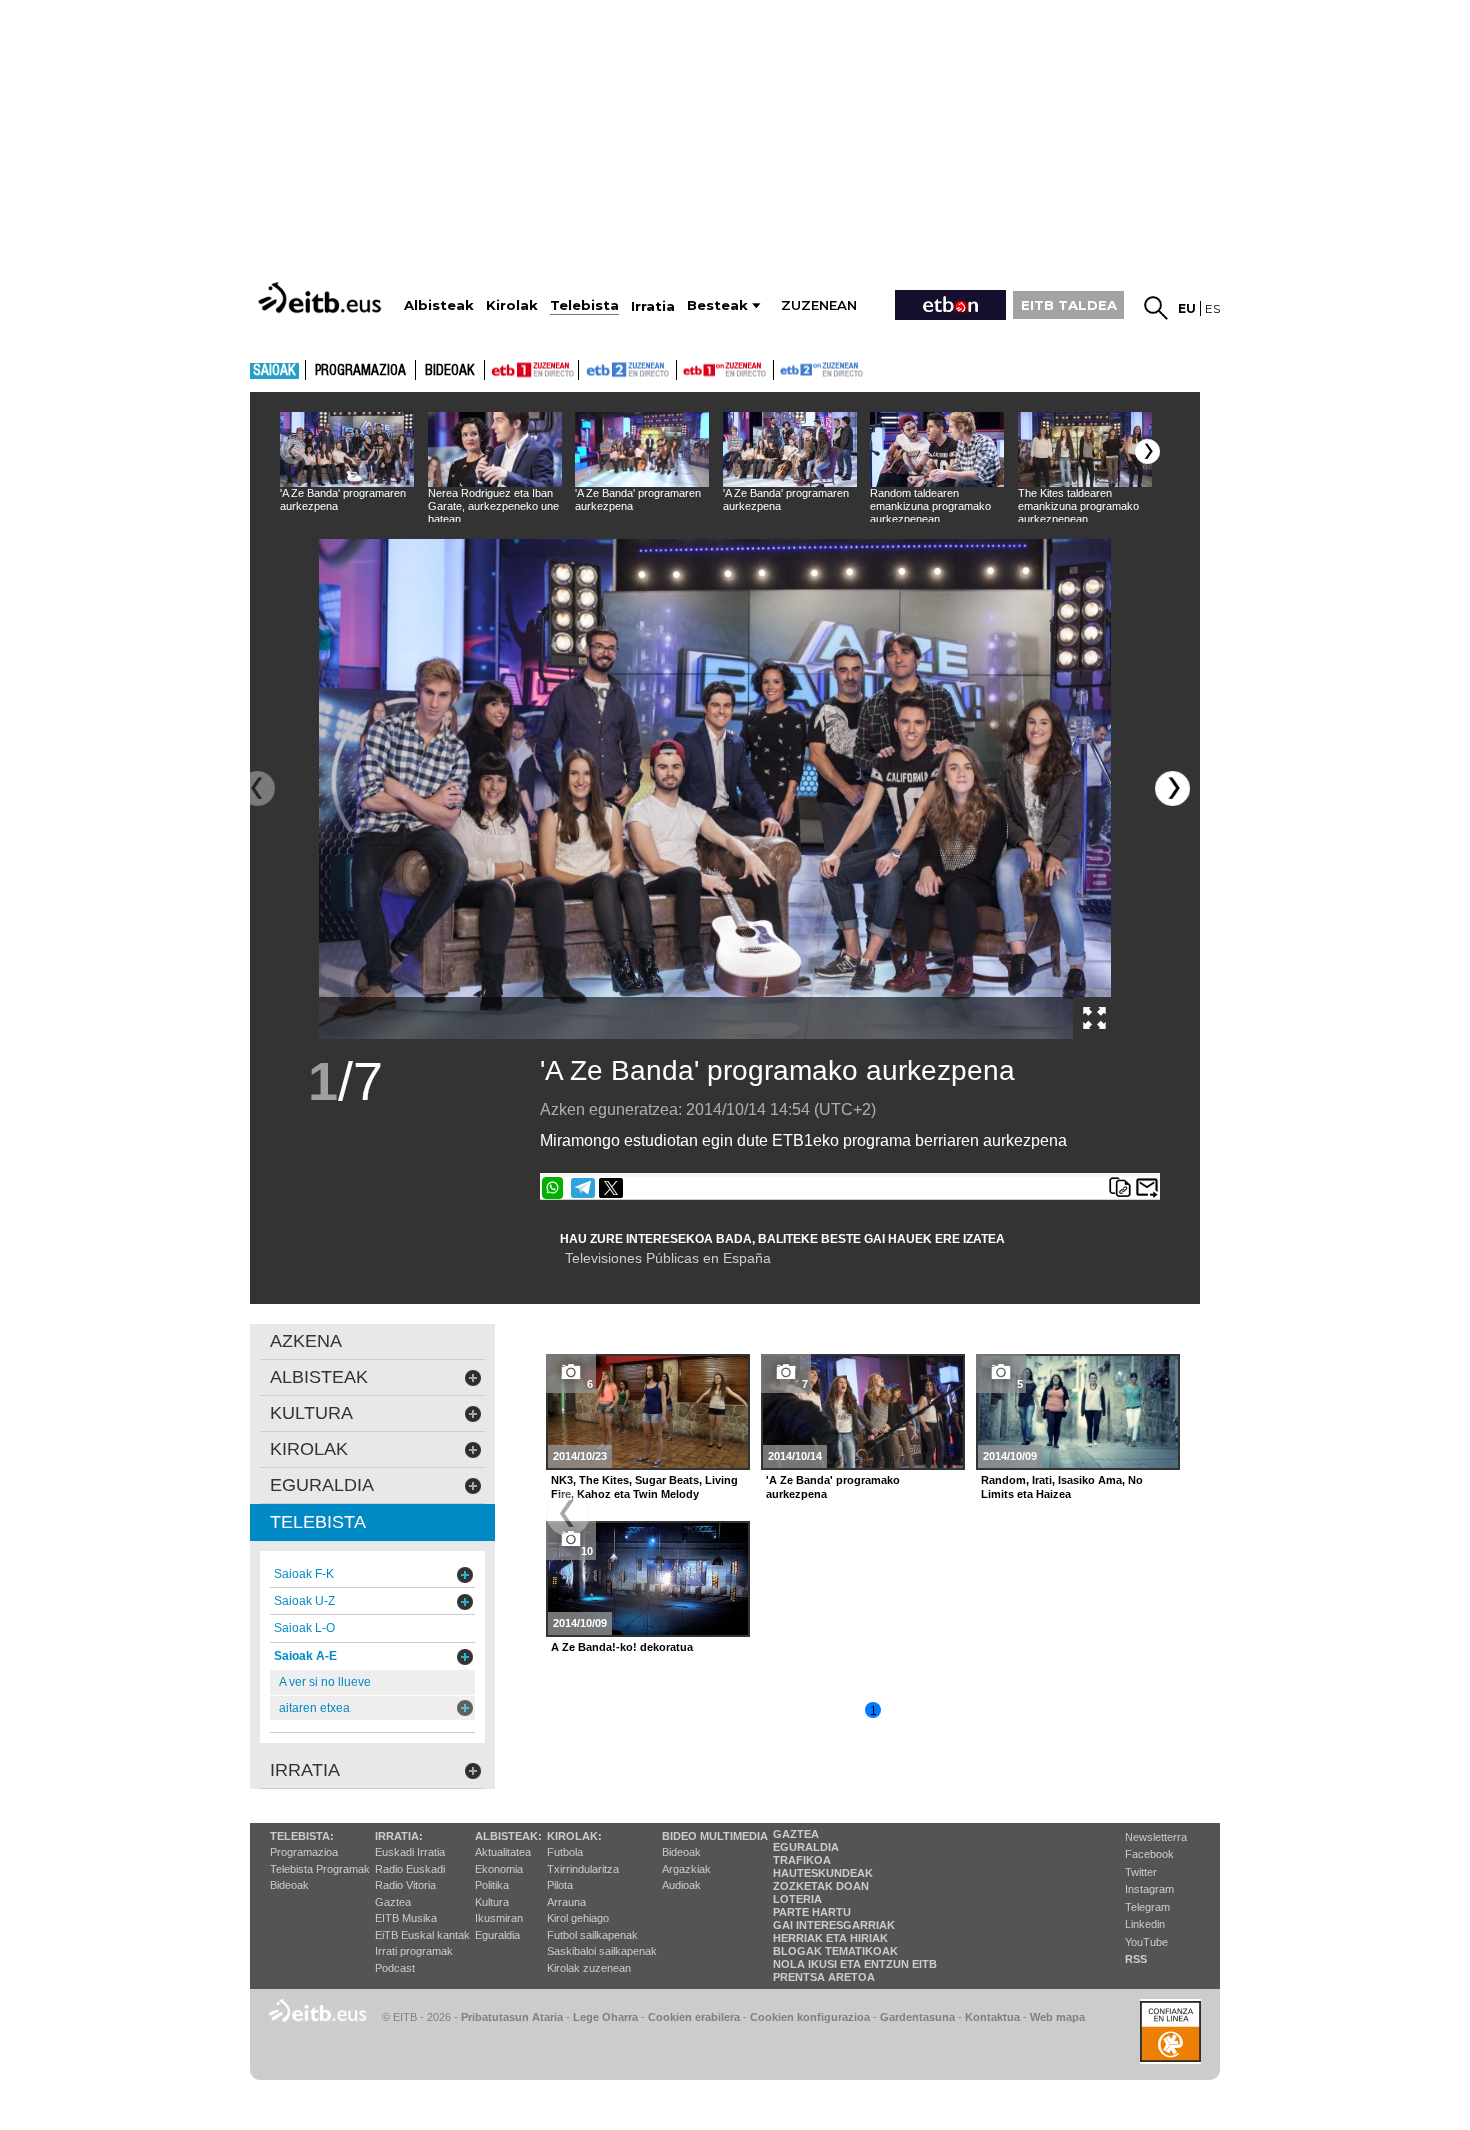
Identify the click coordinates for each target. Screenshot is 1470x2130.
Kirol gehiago (578, 1918)
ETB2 (628, 370)
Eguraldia (497, 1935)
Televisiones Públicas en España (668, 1258)
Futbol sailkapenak (592, 1935)
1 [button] (873, 1711)
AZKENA (306, 1341)
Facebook (1149, 1854)
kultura (311, 1413)
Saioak (274, 371)
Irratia (305, 1770)
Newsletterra (1156, 1837)
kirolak (309, 1449)
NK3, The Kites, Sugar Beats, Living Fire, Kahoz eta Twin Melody (644, 1487)
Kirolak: (574, 1836)
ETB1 (531, 370)
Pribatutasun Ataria (512, 2017)
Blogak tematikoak (835, 1951)
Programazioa (360, 371)
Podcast (395, 1968)
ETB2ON (783, 368)
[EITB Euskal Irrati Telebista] (322, 297)
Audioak (681, 1885)
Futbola (565, 1852)
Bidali (1147, 1188)
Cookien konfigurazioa (810, 2017)
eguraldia (322, 1485)
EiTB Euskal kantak (422, 1935)
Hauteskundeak (823, 1873)
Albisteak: (508, 1836)
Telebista (318, 1522)
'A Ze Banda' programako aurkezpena (777, 1070)
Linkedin (1145, 1924)
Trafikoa (802, 1860)
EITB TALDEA (1069, 305)
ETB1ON (686, 368)
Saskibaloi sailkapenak (602, 1951)
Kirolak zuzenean (589, 1968)
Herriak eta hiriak (830, 1938)
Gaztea (393, 1902)
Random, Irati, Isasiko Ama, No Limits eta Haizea (1062, 1487)
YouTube (1146, 1942)
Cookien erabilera (694, 2017)
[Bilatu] (1156, 308)
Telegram (1147, 1907)
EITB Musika (406, 1918)
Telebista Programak (320, 1869)
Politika (492, 1885)
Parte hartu (812, 1912)
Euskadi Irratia (410, 1852)
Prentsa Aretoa (824, 1977)
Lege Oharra (605, 2017)
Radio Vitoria (405, 1885)
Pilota (560, 1885)
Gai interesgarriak (834, 1925)
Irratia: (399, 1836)
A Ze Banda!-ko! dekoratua (622, 1647)
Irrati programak (414, 1951)
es (1212, 308)
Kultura (492, 1902)
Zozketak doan (821, 1886)
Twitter (1141, 1872)
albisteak (319, 1377)
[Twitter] (611, 1188)
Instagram (1149, 1889)
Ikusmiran (499, 1918)
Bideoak (450, 371)
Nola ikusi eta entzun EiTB (855, 1964)
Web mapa (1057, 2017)
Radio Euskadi (410, 1869)
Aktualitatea (503, 1852)
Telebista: (302, 1836)
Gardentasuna (917, 2017)
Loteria (797, 1899)
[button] (1147, 451)
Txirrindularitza (583, 1869)
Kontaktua (992, 2017)
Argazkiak (686, 1869)
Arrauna (566, 1902)
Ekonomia (499, 1869)
